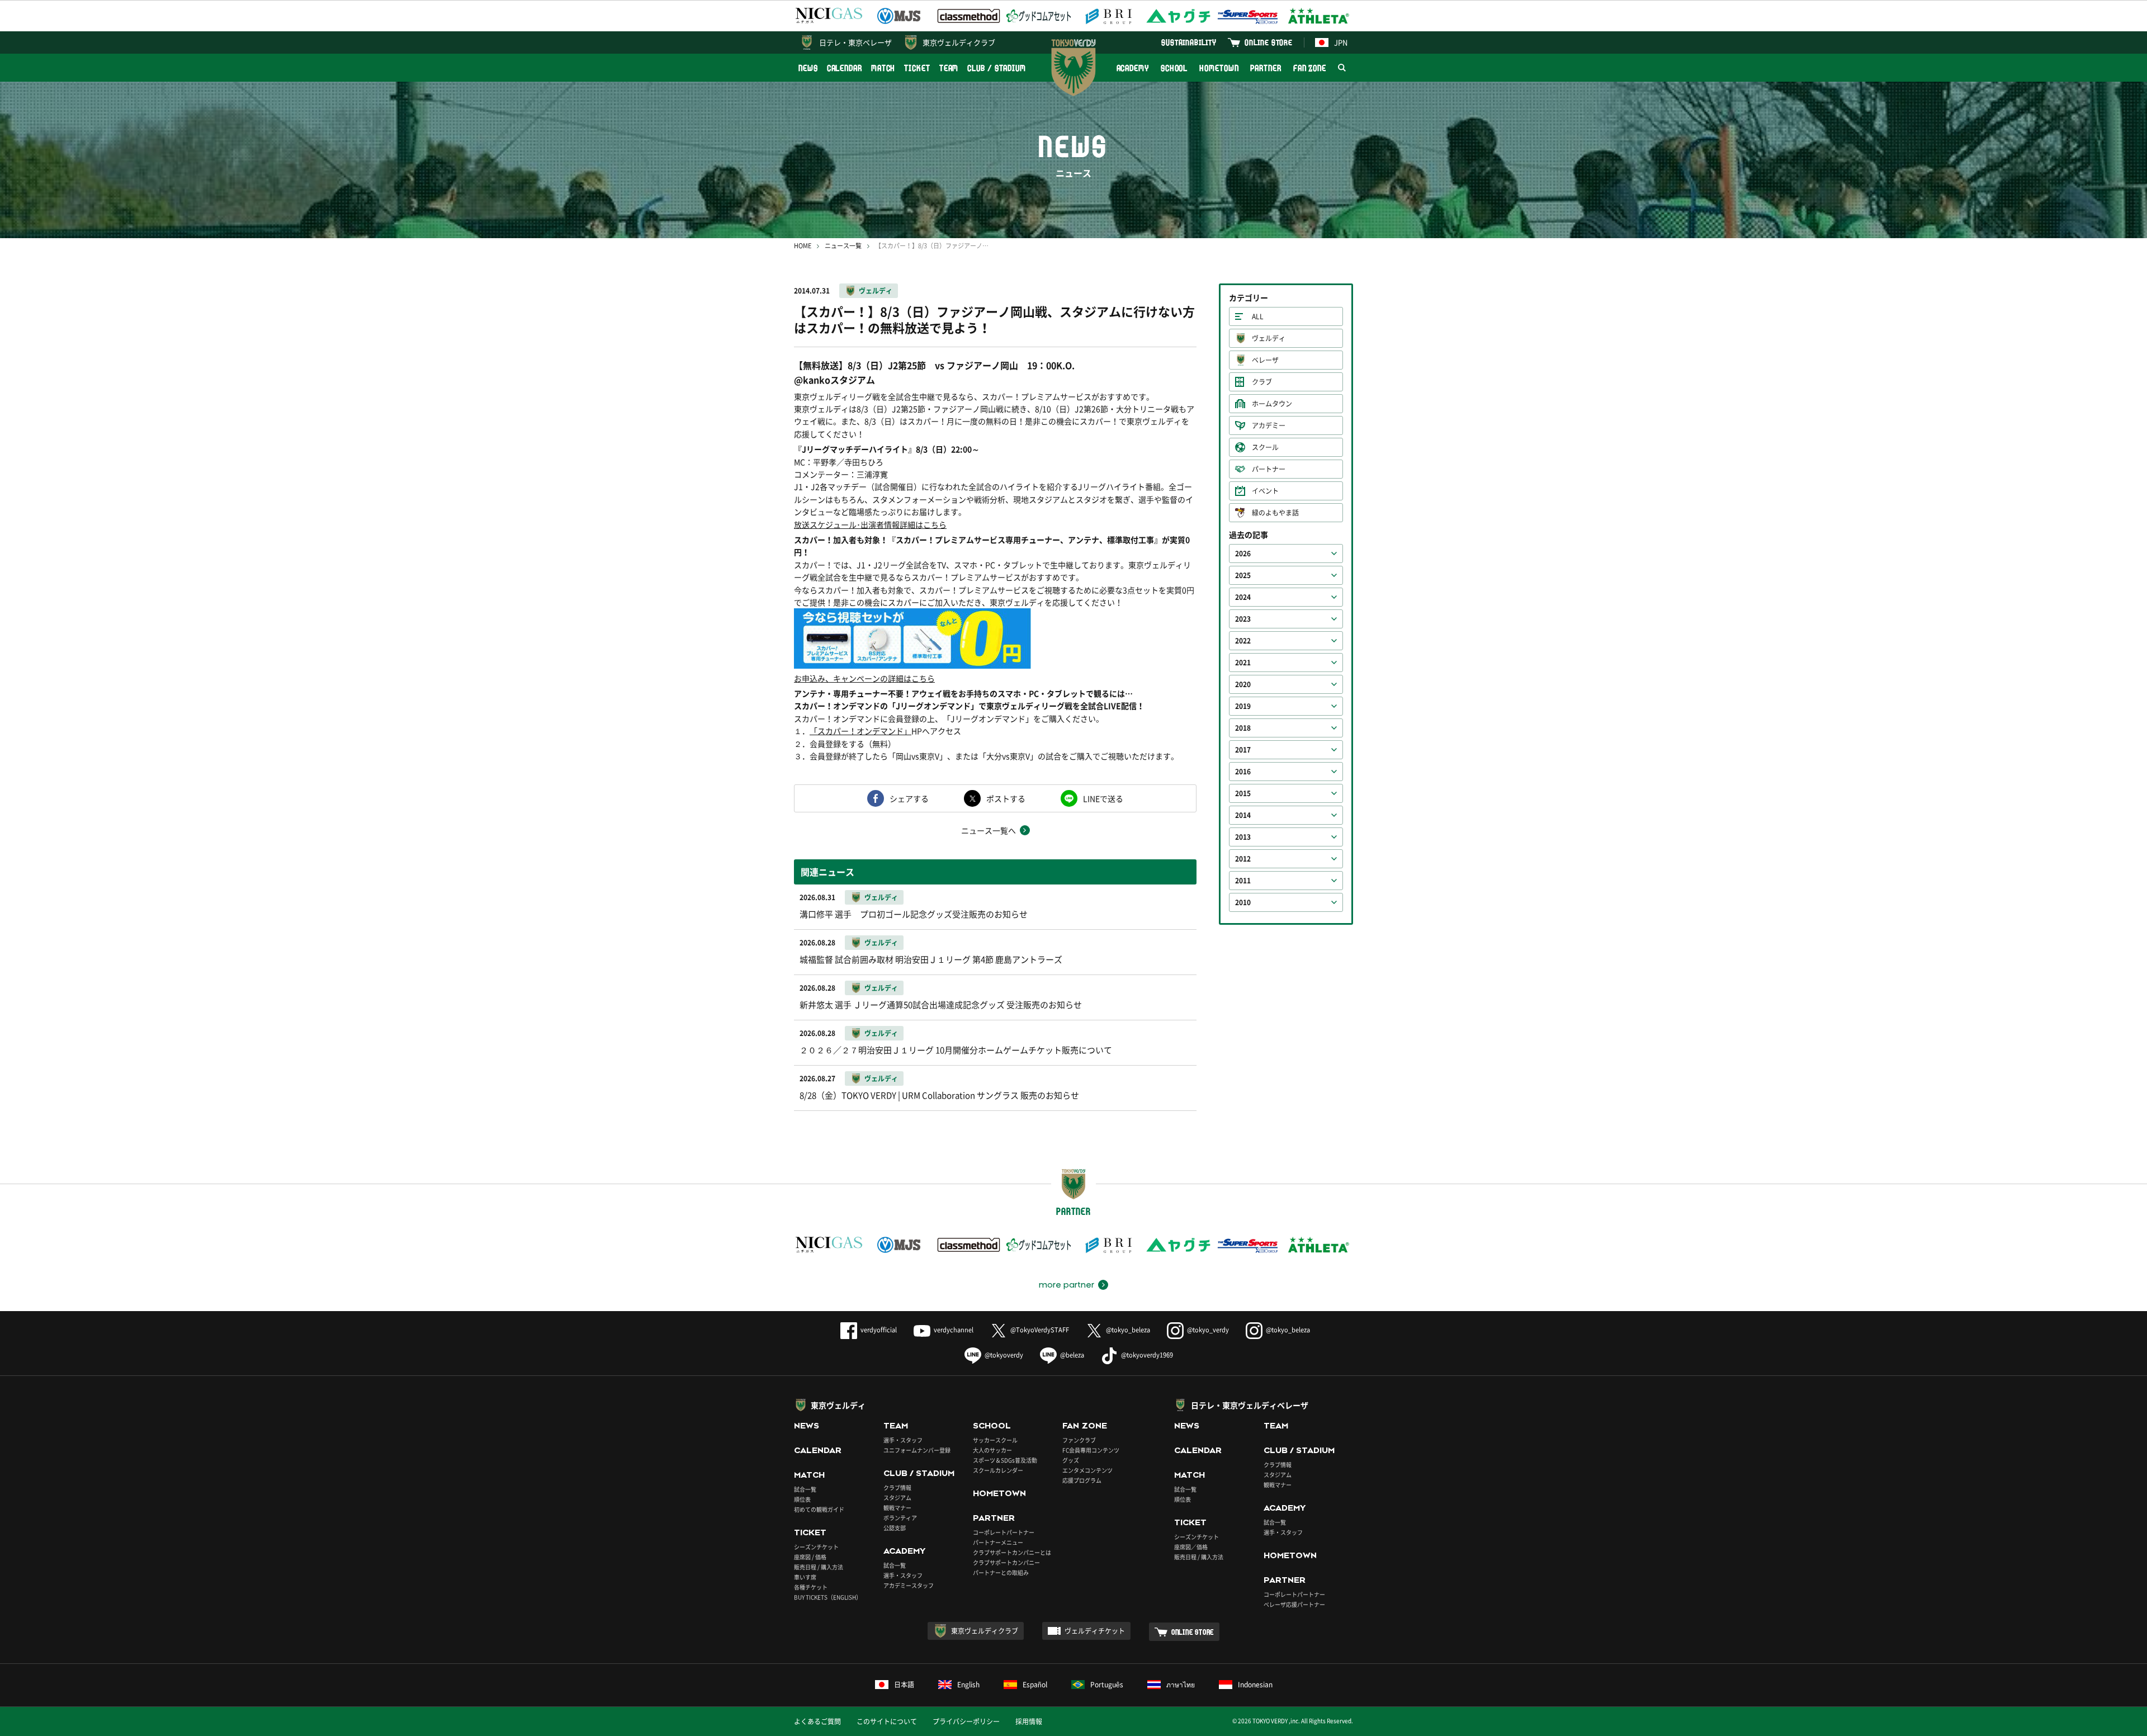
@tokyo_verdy (1208, 1330)
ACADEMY (1133, 68)
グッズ (1071, 1460)
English (968, 1685)
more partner (1067, 1285)
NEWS (808, 68)
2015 (1243, 793)
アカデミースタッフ (909, 1585)
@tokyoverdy (1004, 1355)
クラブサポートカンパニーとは (1012, 1552)
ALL (1258, 316)
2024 (1243, 597)
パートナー (1269, 469)
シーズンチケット (816, 1547)
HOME (803, 246)
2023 (1243, 619)
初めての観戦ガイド (819, 1509)
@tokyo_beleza (1128, 1330)
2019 (1243, 706)
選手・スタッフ (903, 1440)
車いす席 (805, 1577)
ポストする (1006, 798)
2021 (1243, 663)
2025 (1243, 575)
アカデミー (1269, 425)
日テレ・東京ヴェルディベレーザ (1250, 1405)
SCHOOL (1174, 68)
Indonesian (1255, 1685)
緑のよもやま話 (1275, 513)
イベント (1265, 491)
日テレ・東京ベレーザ (855, 42)
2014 (1243, 815)
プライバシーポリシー (966, 1721)
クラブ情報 (897, 1487)
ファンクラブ (1079, 1440)
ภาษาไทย (1181, 1685)
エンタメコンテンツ (1087, 1470)
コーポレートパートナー (1004, 1532)
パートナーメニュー (998, 1542)
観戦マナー (897, 1508)
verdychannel (954, 1330)
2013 (1243, 837)
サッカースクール (995, 1440)
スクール (1265, 447)
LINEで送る (1103, 798)
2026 (1243, 554)
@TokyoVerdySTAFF (1040, 1330)
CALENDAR (845, 68)
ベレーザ (1265, 360)
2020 (1243, 684)
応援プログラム (1082, 1480)
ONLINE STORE (1269, 42)
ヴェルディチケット (1095, 1631)
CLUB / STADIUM (997, 68)
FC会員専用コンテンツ (1091, 1450)
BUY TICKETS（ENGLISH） (828, 1597)
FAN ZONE (1310, 68)
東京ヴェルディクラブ (959, 42)
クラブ (1262, 382)
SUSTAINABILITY (1189, 42)
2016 (1243, 772)
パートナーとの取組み (1001, 1572)
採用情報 (1029, 1721)
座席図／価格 (1191, 1547)
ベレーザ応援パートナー (1294, 1604)
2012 (1243, 859)
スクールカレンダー (998, 1470)
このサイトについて (887, 1721)
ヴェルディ (876, 291)
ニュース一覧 (843, 246)
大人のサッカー (992, 1450)
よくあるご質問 (817, 1721)
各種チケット (811, 1587)
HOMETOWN (1219, 68)
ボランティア (900, 1518)
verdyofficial (879, 1330)
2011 (1243, 881)
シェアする (909, 798)
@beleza (1072, 1355)
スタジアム (897, 1498)
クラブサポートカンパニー (1006, 1562)
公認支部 (895, 1528)
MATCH (883, 68)
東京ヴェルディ (838, 1405)
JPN (1341, 42)
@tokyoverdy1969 (1147, 1355)
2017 (1243, 750)
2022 (1243, 641)
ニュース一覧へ (989, 830)
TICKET (917, 68)
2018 (1243, 728)
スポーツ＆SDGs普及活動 (1005, 1460)
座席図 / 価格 (810, 1557)
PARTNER (1266, 68)
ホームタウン (1272, 404)
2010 (1243, 902)
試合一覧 (805, 1489)
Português (1107, 1685)
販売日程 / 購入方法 (819, 1567)
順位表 (802, 1499)
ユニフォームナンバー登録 (917, 1450)
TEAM (949, 68)
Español (1035, 1685)
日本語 (904, 1685)
